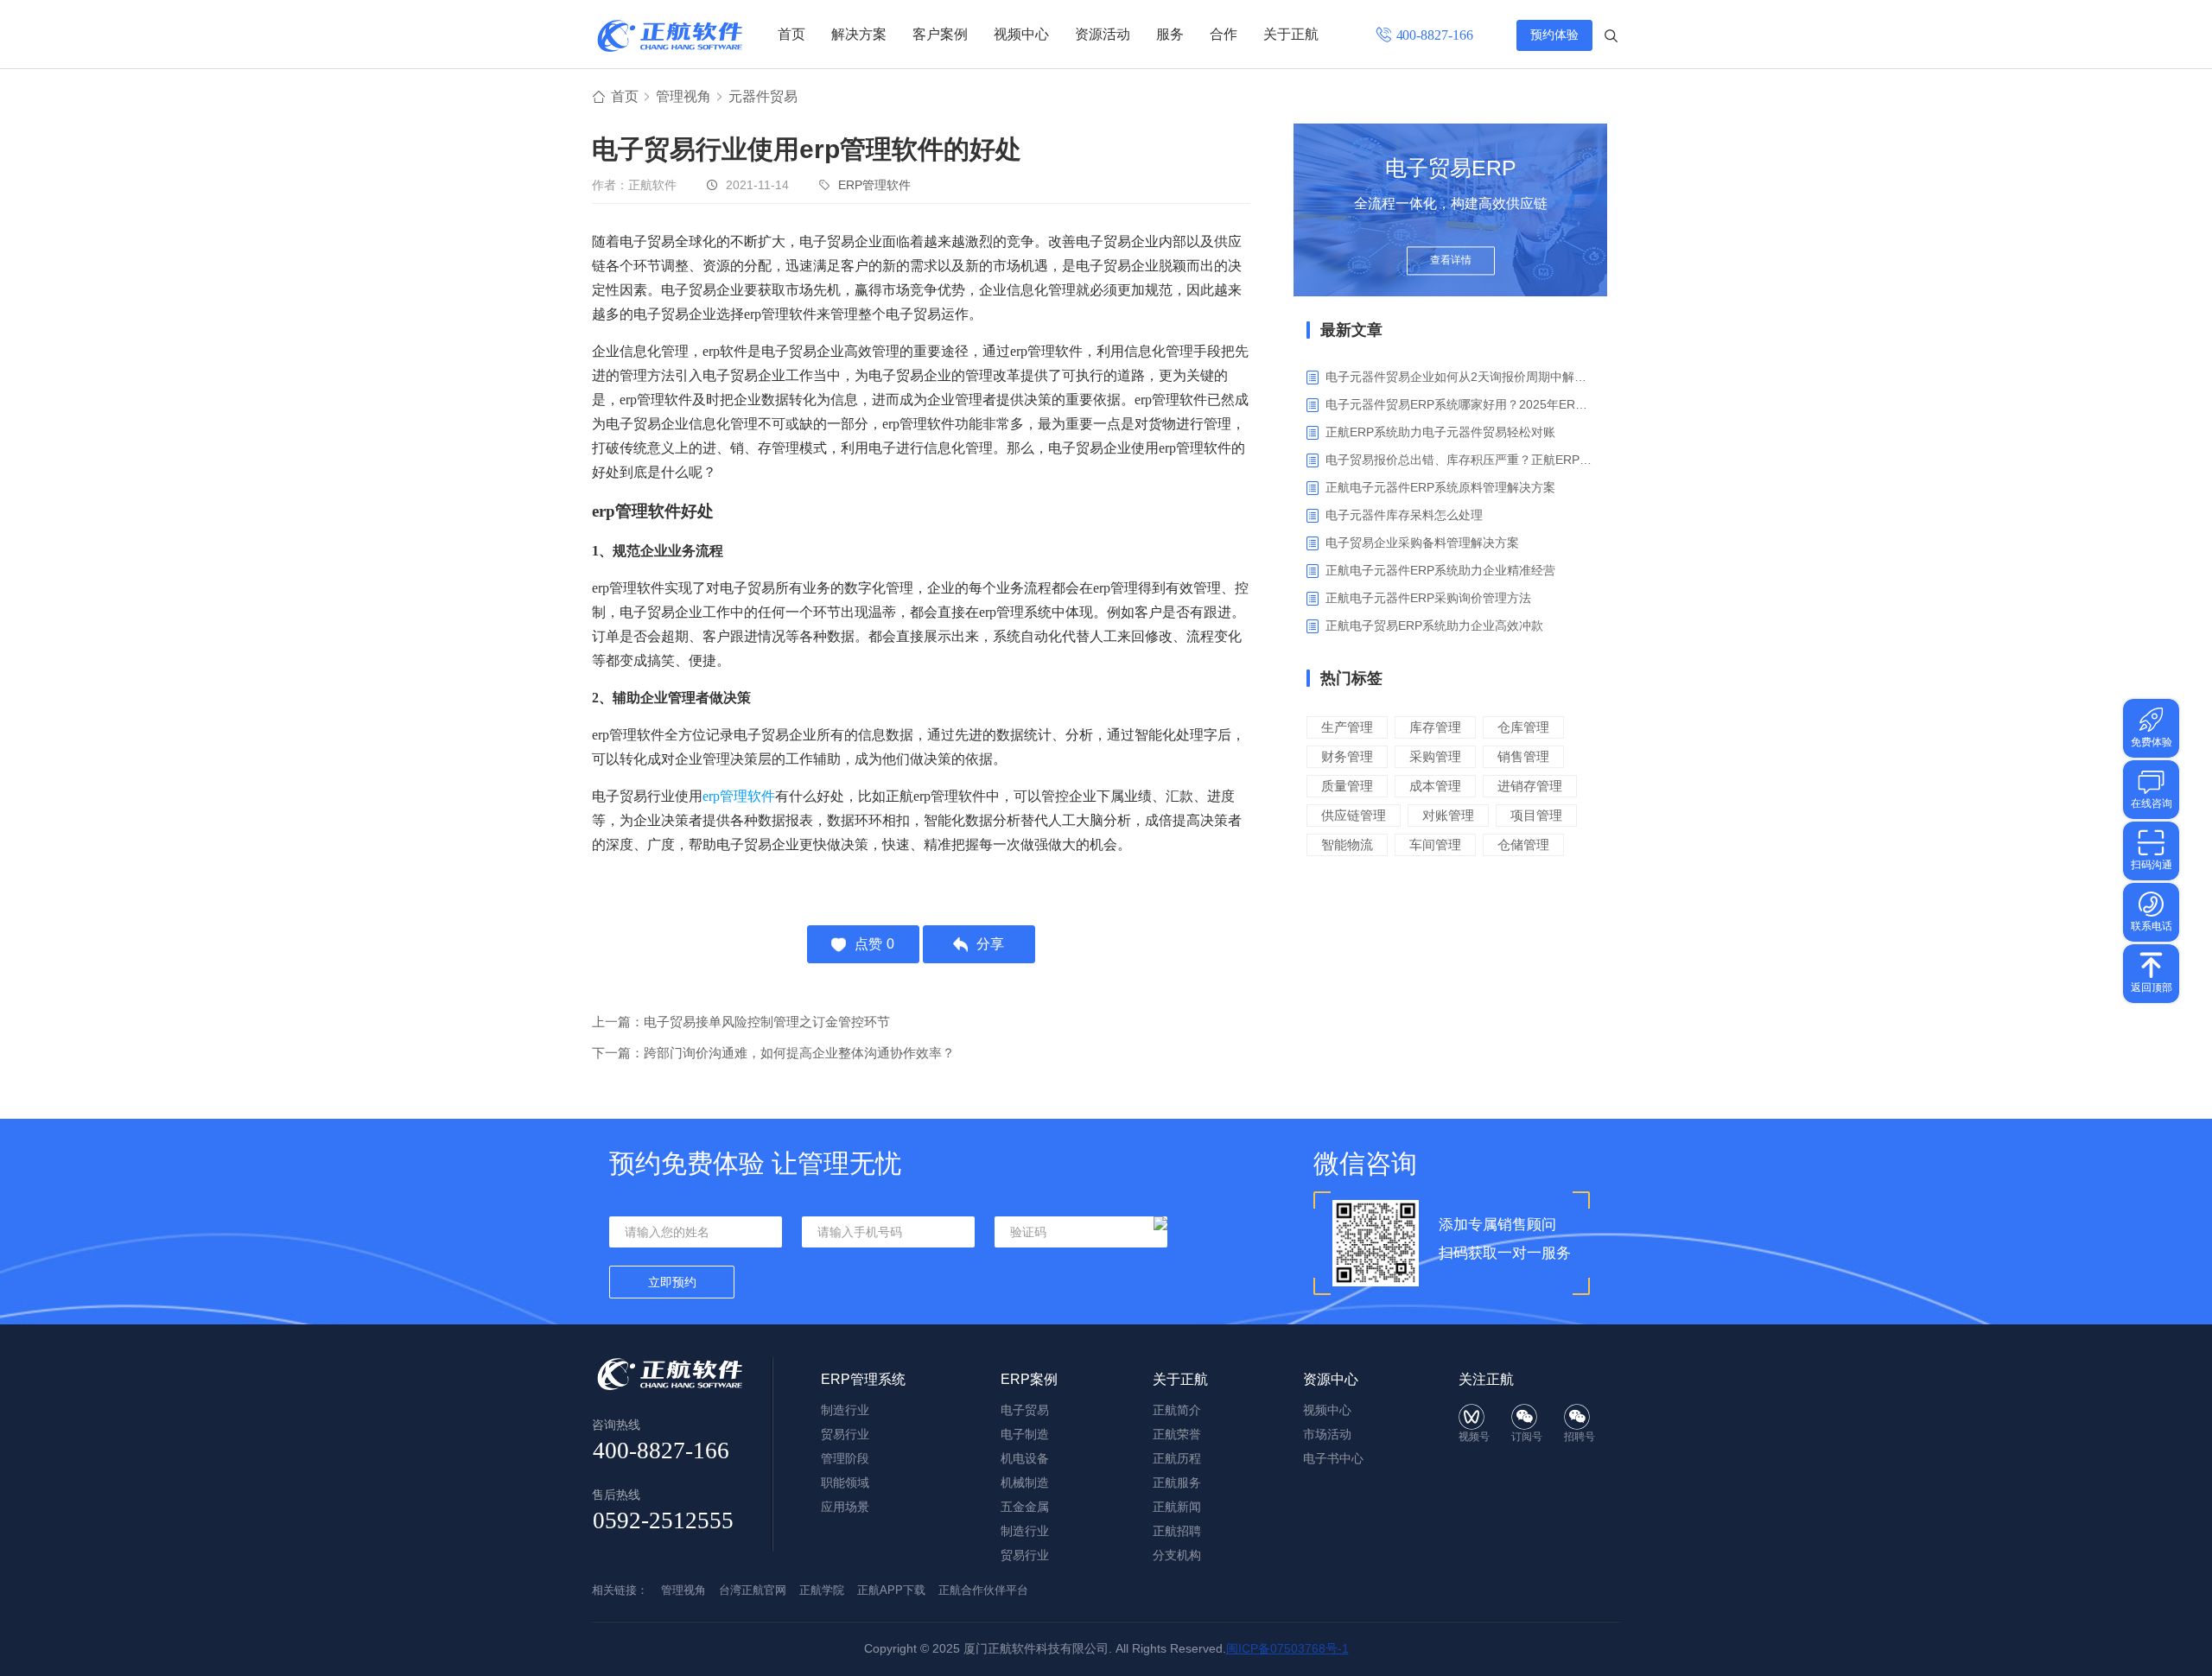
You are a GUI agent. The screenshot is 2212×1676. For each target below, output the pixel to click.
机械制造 (1025, 1482)
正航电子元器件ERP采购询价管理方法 (1428, 598)
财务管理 (1347, 756)
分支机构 (1177, 1555)
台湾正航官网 (753, 1590)
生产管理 (1347, 727)
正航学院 (822, 1590)
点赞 (874, 944)
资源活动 (1103, 34)
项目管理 (1536, 815)
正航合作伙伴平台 (983, 1590)
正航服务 (1177, 1482)
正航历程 (1177, 1458)
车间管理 (1435, 844)
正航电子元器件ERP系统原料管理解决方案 (1440, 487)
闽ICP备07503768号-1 (1287, 1648)
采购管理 (1435, 756)
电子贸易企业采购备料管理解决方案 (1422, 543)
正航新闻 (1177, 1507)
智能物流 (1347, 844)
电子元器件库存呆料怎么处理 (1404, 515)
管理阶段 (845, 1458)
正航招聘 (1177, 1531)
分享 (990, 944)
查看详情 (1451, 261)
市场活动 (1327, 1434)
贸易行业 (845, 1434)
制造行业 (845, 1410)
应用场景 (845, 1507)
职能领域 (845, 1482)
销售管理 (1523, 756)
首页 (791, 34)
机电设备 (1025, 1458)
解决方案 (859, 34)
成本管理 (1435, 786)
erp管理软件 (739, 796)
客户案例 (940, 34)
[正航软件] (670, 36)
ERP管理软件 (874, 185)
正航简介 (1177, 1410)
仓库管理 (1523, 727)
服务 (1170, 34)
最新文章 (1351, 330)
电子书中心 (1333, 1458)
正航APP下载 (891, 1590)
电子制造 (1025, 1434)
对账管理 (1448, 815)
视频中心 (1021, 34)
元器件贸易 (763, 96)
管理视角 (683, 96)
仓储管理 (1523, 844)
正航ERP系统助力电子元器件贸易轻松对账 (1440, 432)
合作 (1224, 34)
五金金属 (1025, 1507)
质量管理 (1347, 786)
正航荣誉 (1177, 1434)
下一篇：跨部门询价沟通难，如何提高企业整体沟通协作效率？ (773, 1053)
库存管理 (1435, 727)
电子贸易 (1025, 1410)
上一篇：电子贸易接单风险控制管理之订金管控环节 (741, 1022)
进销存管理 (1530, 786)
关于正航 (1291, 34)
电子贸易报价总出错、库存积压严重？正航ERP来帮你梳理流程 (1460, 460)
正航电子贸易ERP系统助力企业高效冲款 (1434, 625)
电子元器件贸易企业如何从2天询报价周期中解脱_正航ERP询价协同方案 (1460, 377)
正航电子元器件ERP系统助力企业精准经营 (1440, 570)
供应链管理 (1354, 815)
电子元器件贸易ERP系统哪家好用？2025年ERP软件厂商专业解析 (1460, 404)
